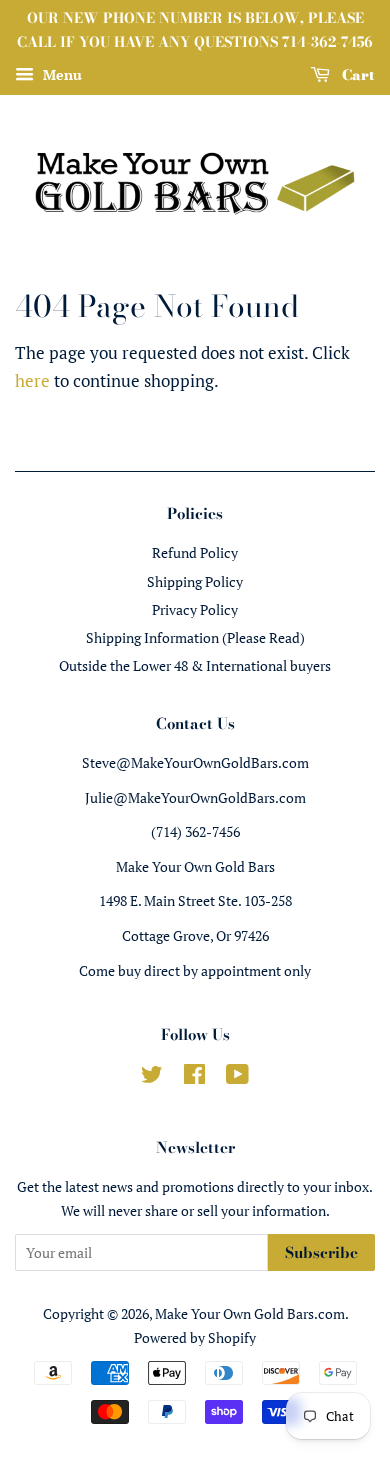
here (32, 380)
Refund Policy (195, 552)
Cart (356, 74)
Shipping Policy (195, 581)
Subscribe (321, 1252)
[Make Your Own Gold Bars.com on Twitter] (152, 1077)
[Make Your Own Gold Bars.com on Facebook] (194, 1077)
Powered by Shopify (195, 1337)
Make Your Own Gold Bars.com (250, 1313)
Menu (60, 74)
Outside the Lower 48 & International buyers (195, 665)
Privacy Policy (195, 609)
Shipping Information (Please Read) (195, 637)
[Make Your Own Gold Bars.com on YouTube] (237, 1077)
